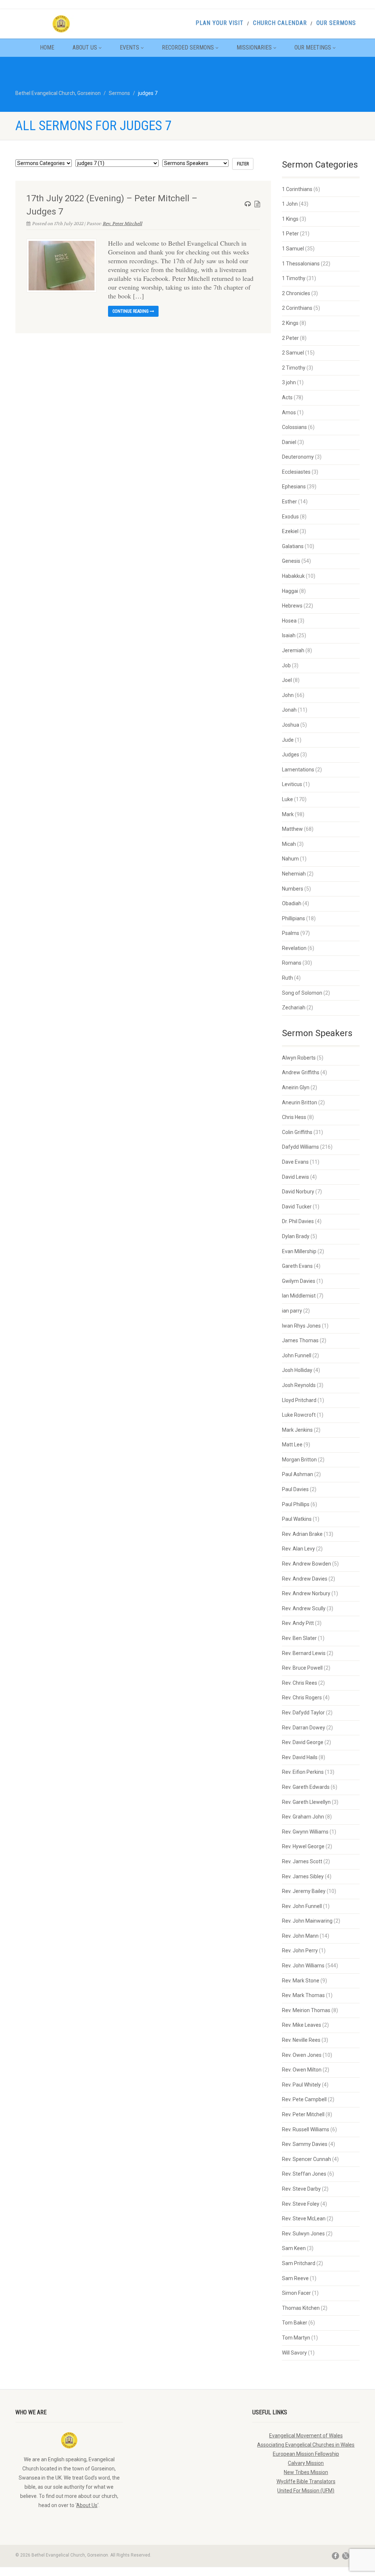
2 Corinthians (297, 308)
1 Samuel (293, 249)
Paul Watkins (297, 1519)
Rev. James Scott (302, 1861)
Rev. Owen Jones (302, 2055)
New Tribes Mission (306, 2472)
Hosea (289, 621)
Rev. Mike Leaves (302, 2025)
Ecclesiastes (296, 472)
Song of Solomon (302, 993)
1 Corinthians (297, 189)
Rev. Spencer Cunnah (307, 2159)
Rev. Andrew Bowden (307, 1564)
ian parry (292, 1311)
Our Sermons (336, 23)
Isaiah (289, 635)
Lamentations (298, 770)
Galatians (293, 546)
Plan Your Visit (220, 23)
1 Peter (290, 234)
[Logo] (69, 24)
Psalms (291, 933)
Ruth (287, 978)
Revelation (294, 948)
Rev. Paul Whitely (301, 2085)
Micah (289, 844)
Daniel (289, 442)
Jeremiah (293, 650)
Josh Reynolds (299, 1385)
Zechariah (294, 1008)
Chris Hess (294, 1117)
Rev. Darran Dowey (304, 1728)
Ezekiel (290, 531)
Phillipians (294, 918)
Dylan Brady (296, 1236)
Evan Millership (299, 1251)
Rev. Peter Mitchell (122, 224)
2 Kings (290, 323)
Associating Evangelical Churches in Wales (306, 2445)
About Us (85, 47)
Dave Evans (295, 1162)
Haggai (290, 591)
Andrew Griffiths (301, 1072)
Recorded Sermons (188, 47)
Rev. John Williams (303, 1966)
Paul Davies (295, 1489)
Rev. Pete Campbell (304, 2099)
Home (47, 47)
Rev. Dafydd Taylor (303, 1713)
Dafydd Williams (300, 1147)
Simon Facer (296, 2293)
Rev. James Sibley (303, 1876)
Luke (287, 799)
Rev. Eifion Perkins (303, 1772)
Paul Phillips (296, 1504)
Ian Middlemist (299, 1296)
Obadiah (292, 903)
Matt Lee (292, 1445)
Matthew (292, 829)
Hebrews (292, 606)
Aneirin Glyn (296, 1087)
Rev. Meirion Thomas (306, 2010)
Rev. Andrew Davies (305, 1579)
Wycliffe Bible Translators (306, 2481)
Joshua (291, 725)
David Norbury (298, 1192)
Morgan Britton (299, 1460)
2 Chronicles (296, 293)
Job (286, 665)
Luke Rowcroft (299, 1415)
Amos (289, 412)
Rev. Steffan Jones (304, 2174)
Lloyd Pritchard (299, 1400)
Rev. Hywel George (303, 1846)
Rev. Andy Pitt (298, 1623)
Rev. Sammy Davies (305, 2144)
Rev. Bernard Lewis (304, 1653)
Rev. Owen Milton (302, 2070)
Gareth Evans (297, 1266)
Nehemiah (294, 874)
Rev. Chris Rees (300, 1683)
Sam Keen (294, 2248)
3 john (289, 382)
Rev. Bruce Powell (302, 1668)
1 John (290, 204)
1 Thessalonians (301, 264)
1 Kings (290, 219)
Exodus (290, 517)
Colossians (294, 427)
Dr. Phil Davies (298, 1221)
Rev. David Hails (300, 1757)
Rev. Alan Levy (298, 1549)
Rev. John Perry (300, 1951)
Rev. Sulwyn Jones (303, 2234)
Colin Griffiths (297, 1132)
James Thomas (300, 1340)
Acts (287, 397)
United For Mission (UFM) (306, 2491)
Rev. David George (303, 1742)
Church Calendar (280, 23)
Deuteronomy (298, 457)
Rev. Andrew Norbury (306, 1593)
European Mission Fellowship (306, 2454)
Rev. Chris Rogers (302, 1698)
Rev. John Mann (300, 1936)
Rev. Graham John (303, 1817)
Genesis (291, 561)
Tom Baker (295, 2323)
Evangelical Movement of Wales (306, 2436)
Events (129, 47)
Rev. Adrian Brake (302, 1534)
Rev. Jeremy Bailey (304, 1891)
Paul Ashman (298, 1474)
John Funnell (297, 1355)
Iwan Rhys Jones (301, 1326)
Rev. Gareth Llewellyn (306, 1802)
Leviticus (292, 784)
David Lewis (296, 1177)
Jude (288, 740)
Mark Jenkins (297, 1430)
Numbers (293, 889)
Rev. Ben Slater (299, 1638)
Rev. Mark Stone (301, 1981)
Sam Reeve (295, 2278)
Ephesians (294, 487)
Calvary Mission (306, 2463)
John (288, 695)
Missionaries (254, 47)
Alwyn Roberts (299, 1058)
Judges (291, 755)
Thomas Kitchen (301, 2308)
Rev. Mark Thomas (303, 1995)
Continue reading (131, 311)
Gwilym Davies (299, 1281)
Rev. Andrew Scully (304, 1608)
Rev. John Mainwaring (307, 1921)
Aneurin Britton (300, 1102)
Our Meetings (313, 47)
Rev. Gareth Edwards (306, 1787)
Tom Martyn (296, 2338)
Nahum (290, 859)
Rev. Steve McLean (304, 2219)
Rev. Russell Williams (306, 2129)
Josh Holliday (297, 1370)
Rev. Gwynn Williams (305, 1832)
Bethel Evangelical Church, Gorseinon (58, 93)
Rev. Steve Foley (301, 2204)
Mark (288, 814)
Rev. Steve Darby (301, 2189)
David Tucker (297, 1207)
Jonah (289, 710)
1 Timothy (294, 278)
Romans (292, 963)
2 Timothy (294, 368)
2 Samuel (293, 353)
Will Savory (294, 2353)
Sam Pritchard (299, 2263)
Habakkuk (293, 576)
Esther (289, 502)
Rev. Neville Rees (301, 2040)
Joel (287, 680)
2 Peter (290, 338)
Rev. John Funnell (302, 1906)
